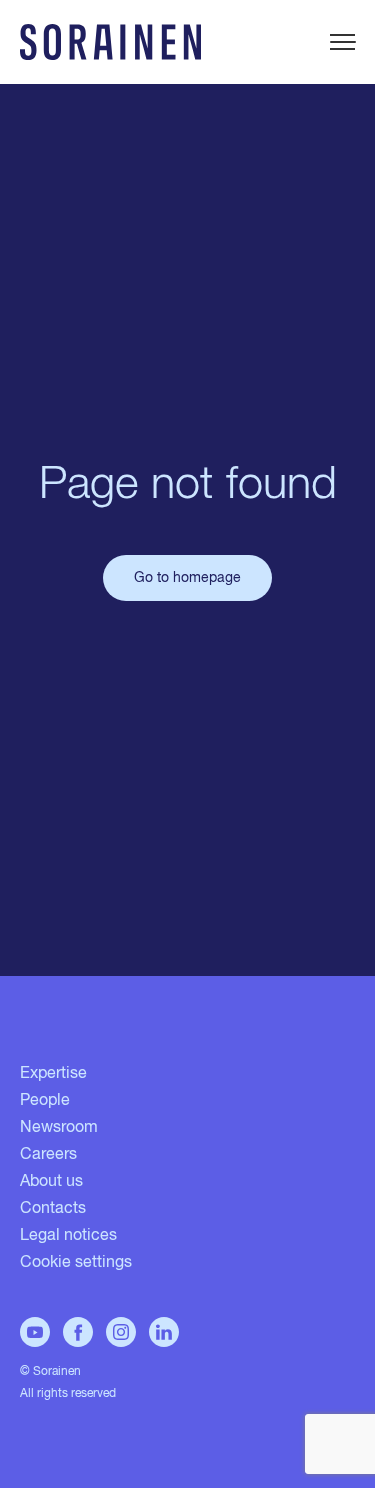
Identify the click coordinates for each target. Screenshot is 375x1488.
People (45, 1101)
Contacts (53, 1209)
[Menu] (342, 42)
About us (51, 1182)
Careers (48, 1155)
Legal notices (68, 1236)
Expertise (53, 1074)
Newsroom (59, 1128)
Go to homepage (187, 578)
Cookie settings (76, 1263)
